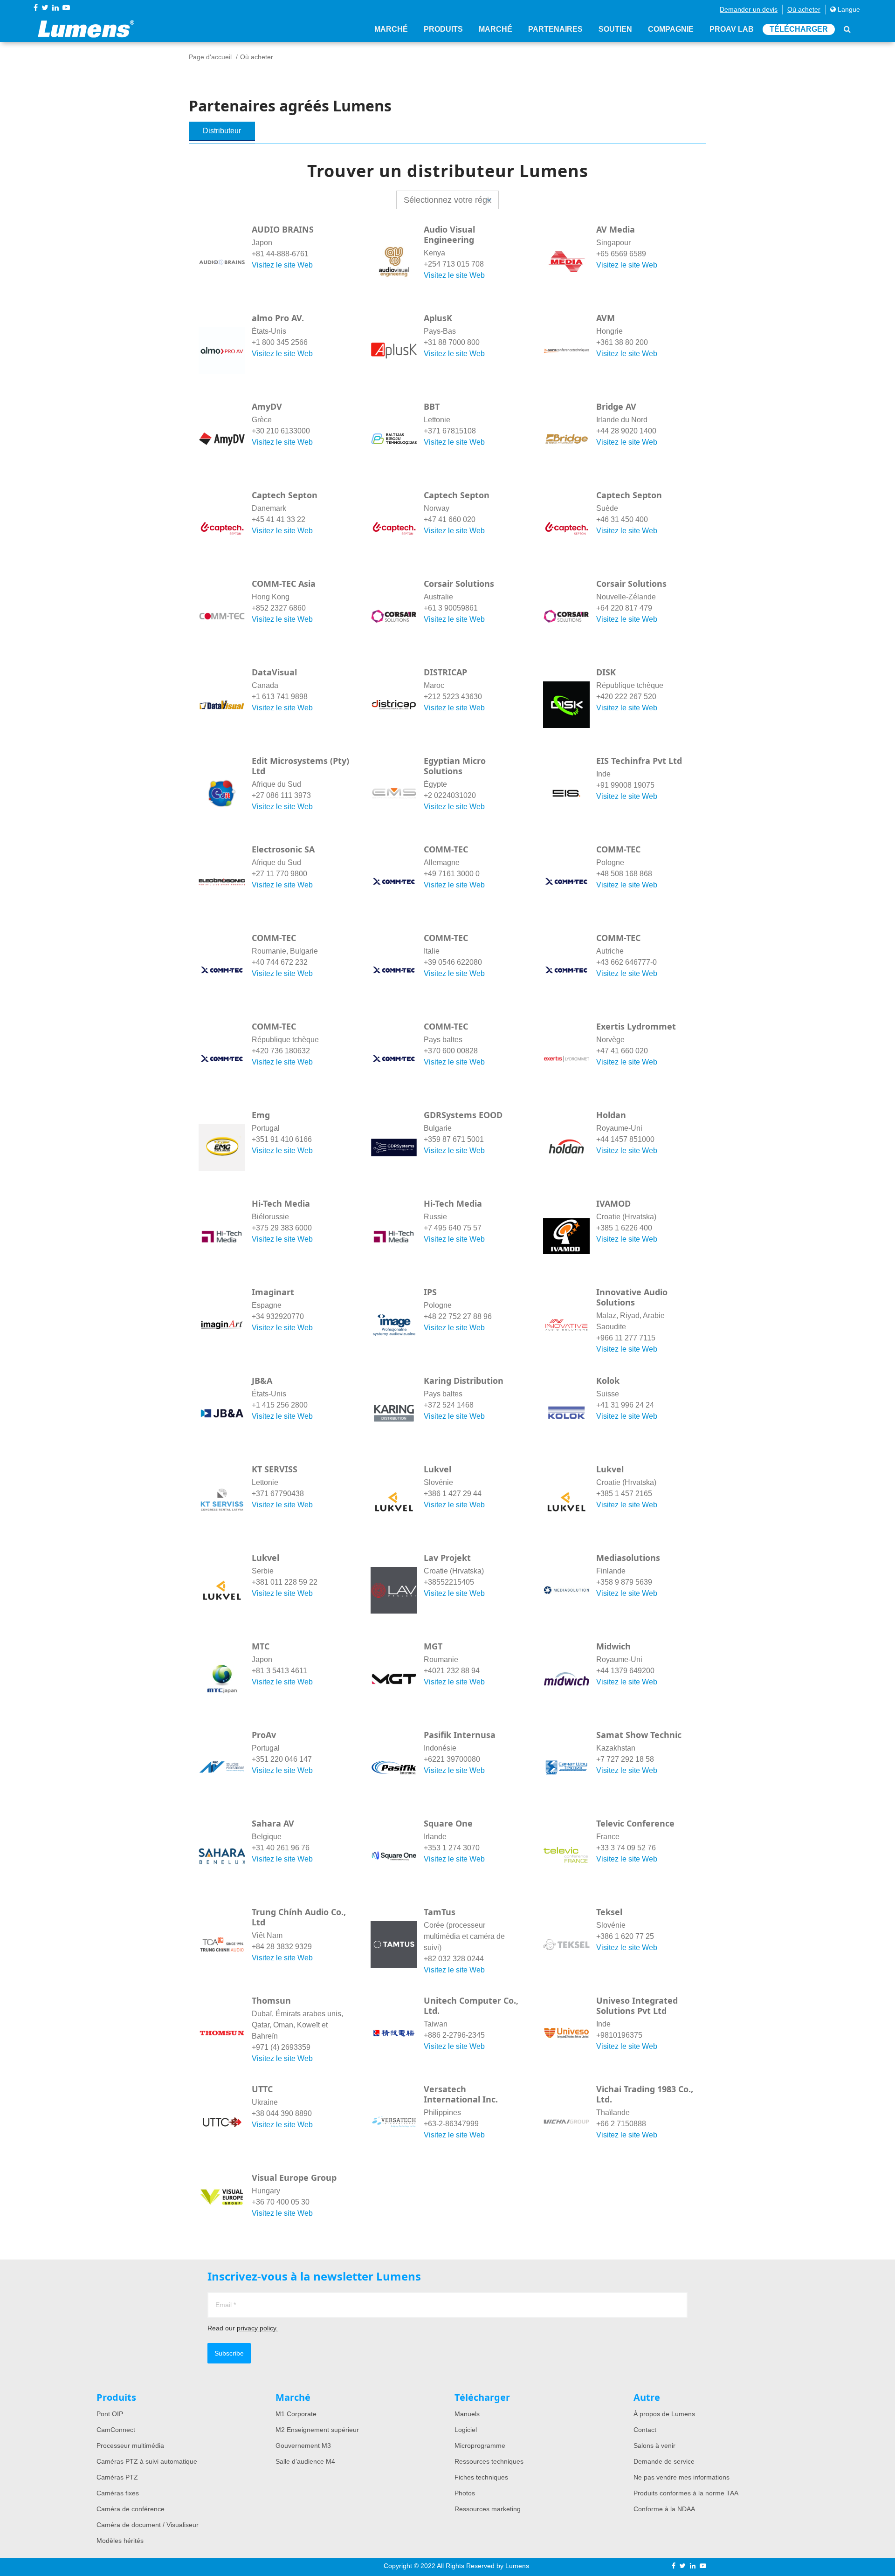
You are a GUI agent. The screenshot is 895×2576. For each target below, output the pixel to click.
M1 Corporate (296, 2414)
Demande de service (664, 2461)
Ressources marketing (488, 2509)
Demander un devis (749, 9)
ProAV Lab (732, 29)
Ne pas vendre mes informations (682, 2477)
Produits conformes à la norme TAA (686, 2493)
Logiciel (466, 2430)
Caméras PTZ (117, 2477)
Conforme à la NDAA (664, 2509)
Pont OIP (110, 2414)
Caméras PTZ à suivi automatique (147, 2461)
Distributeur (222, 131)
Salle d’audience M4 (305, 2461)
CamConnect (116, 2430)
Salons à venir (654, 2445)
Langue (848, 9)
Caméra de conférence (131, 2509)
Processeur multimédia (130, 2445)
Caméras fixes (118, 2493)
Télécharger (799, 29)
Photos (465, 2493)
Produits (443, 29)
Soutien (615, 29)
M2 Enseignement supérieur (317, 2430)
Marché (391, 29)
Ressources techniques (489, 2461)
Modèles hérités (120, 2541)
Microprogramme (480, 2445)
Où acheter (804, 9)
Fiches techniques (481, 2477)
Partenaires (555, 29)
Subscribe (229, 2353)
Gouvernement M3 (303, 2445)
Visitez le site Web (282, 265)
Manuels (467, 2414)
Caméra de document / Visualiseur (148, 2525)
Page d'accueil (210, 57)
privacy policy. (257, 2328)
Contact (645, 2430)
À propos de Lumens (664, 2414)
